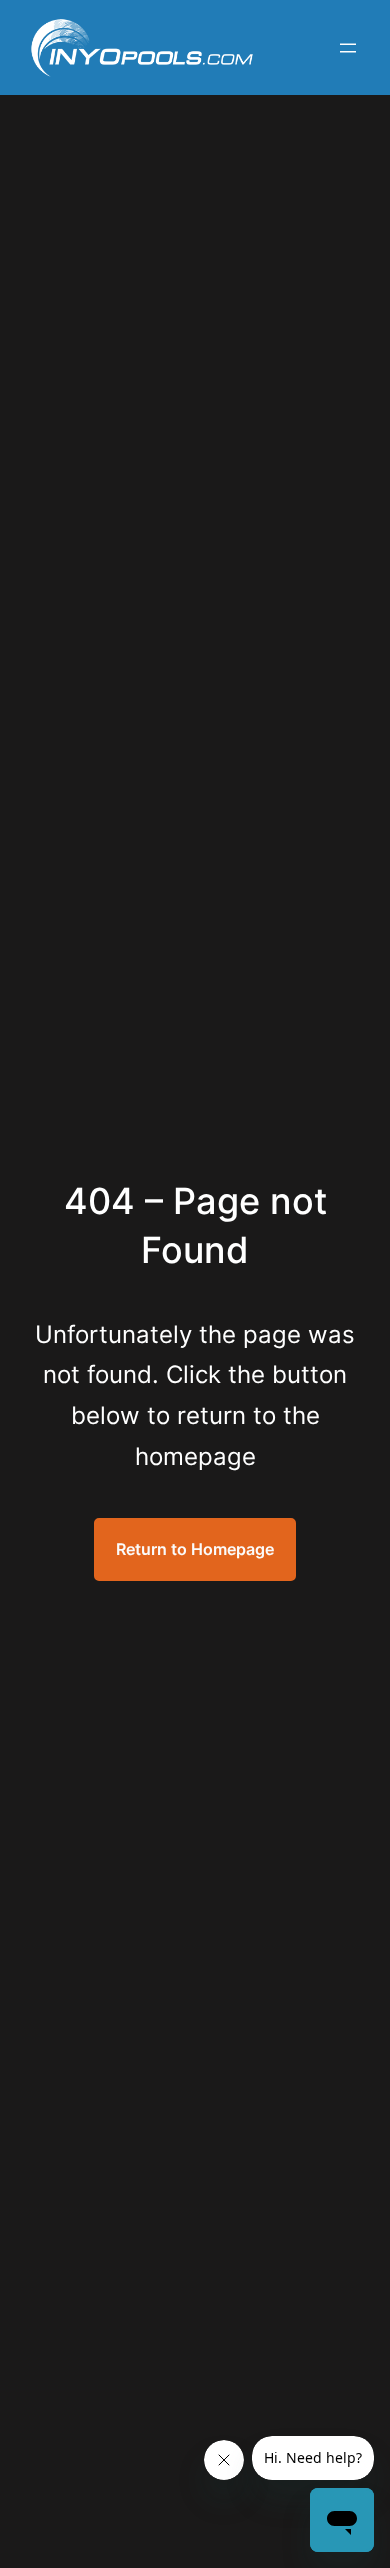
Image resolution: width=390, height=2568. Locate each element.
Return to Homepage (195, 1549)
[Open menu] (348, 48)
